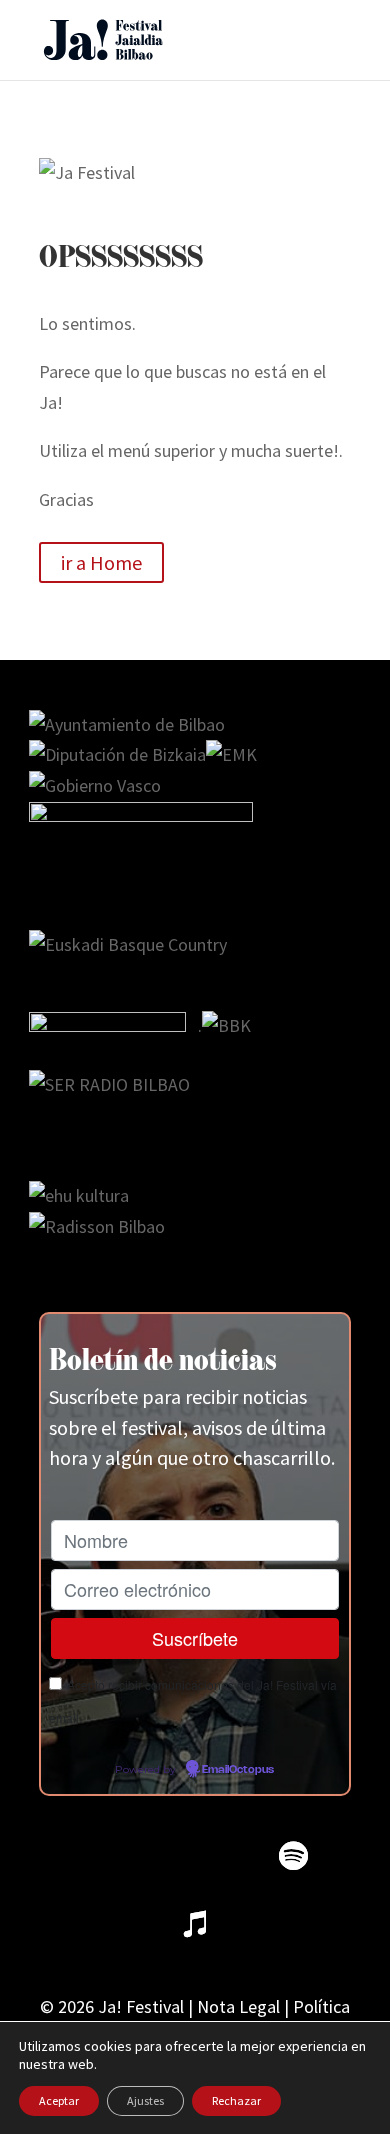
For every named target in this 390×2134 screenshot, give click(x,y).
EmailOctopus (238, 1770)
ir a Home (101, 562)
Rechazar (236, 2100)
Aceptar (59, 2100)
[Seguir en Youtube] (225, 1856)
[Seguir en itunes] (195, 1924)
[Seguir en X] (89, 1856)
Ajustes (145, 2100)
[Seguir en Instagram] (157, 1856)
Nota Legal (238, 2006)
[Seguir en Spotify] (293, 1856)
